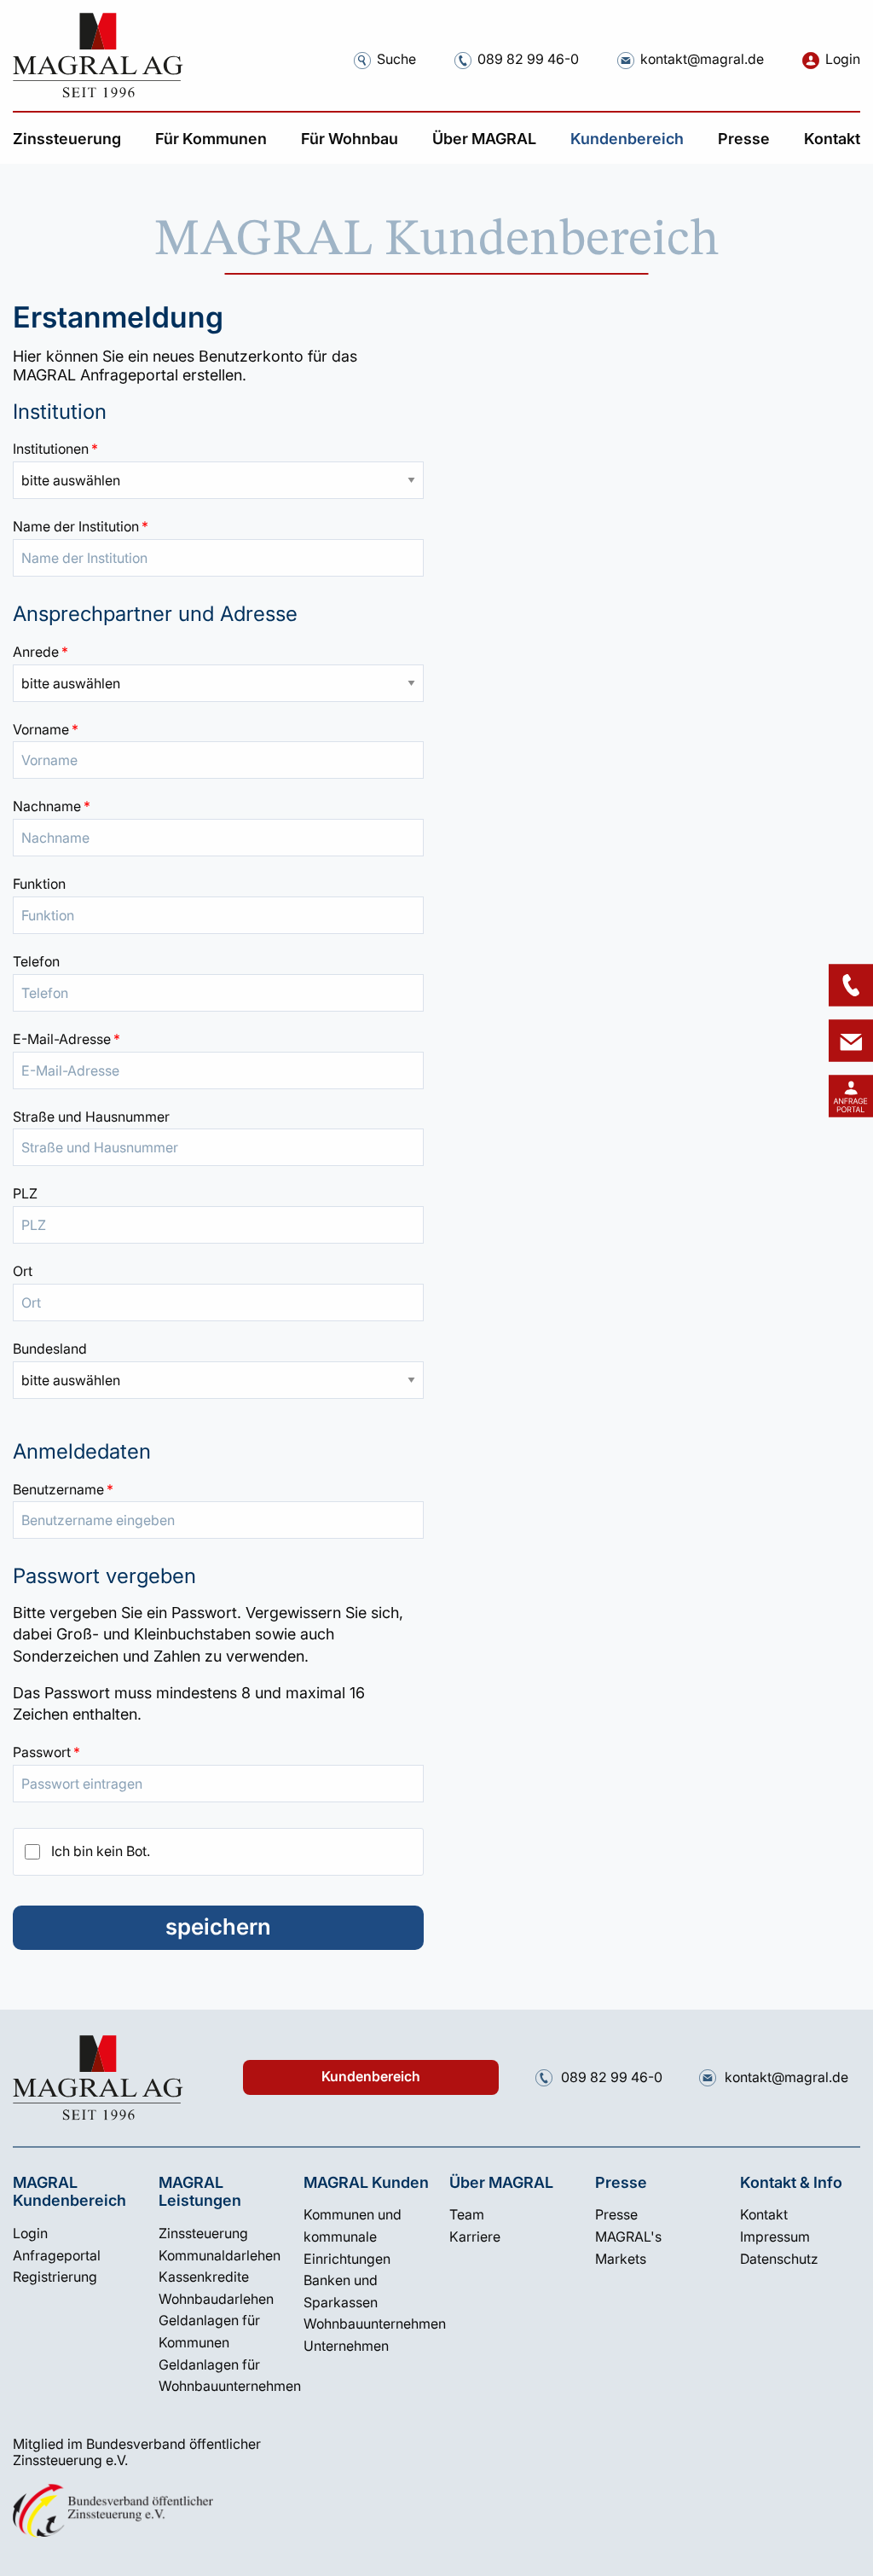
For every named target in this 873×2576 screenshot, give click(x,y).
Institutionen (218, 449)
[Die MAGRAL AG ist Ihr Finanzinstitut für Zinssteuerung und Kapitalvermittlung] (98, 55)
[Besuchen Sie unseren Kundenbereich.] (811, 60)
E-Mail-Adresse (218, 1039)
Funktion (39, 884)
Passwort (218, 1752)
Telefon (36, 961)
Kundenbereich (371, 2077)
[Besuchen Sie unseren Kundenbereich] (851, 1096)
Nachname (218, 806)
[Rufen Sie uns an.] (463, 60)
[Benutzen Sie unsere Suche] (362, 60)
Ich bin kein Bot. (101, 1851)
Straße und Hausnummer (91, 1117)
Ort (23, 1271)
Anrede (218, 652)
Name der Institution (218, 526)
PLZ (25, 1193)
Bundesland (50, 1349)
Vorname (218, 729)
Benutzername (218, 1489)
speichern (218, 1926)
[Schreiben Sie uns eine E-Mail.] (626, 60)
